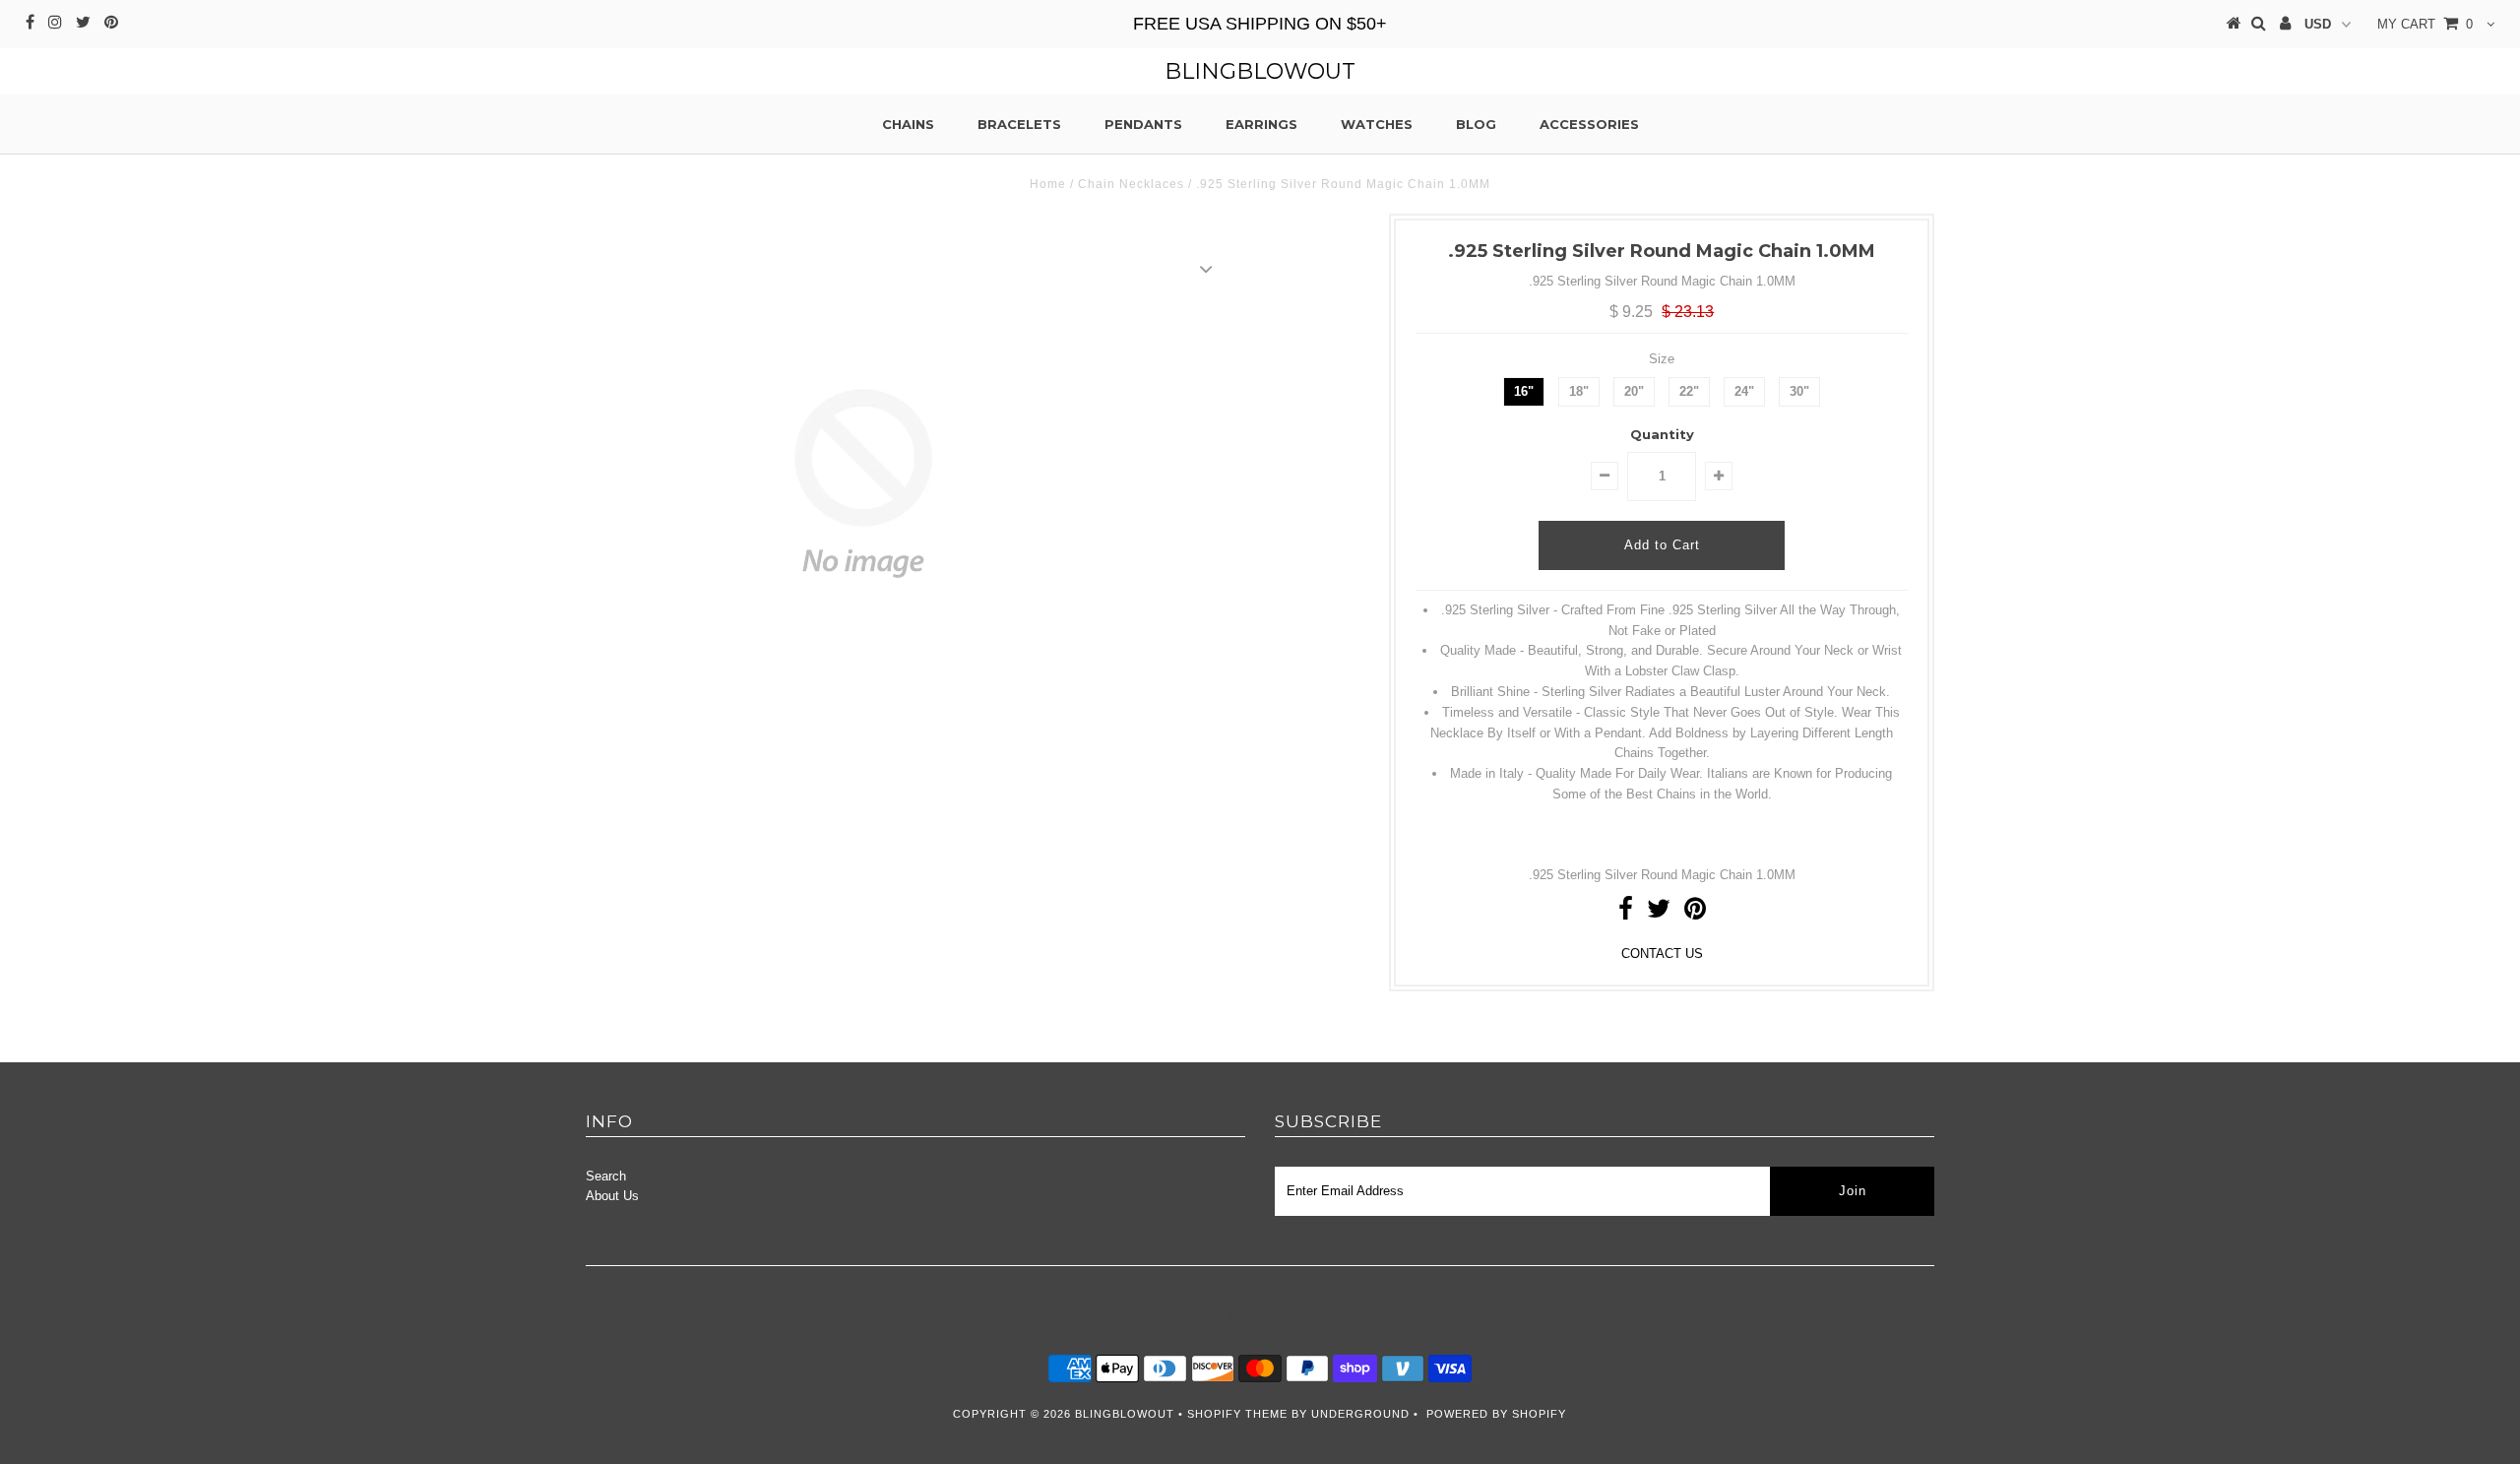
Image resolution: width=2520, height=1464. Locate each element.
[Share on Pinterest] (1695, 913)
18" (1579, 391)
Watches (1377, 124)
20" (1634, 391)
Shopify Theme (1237, 1414)
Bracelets (1019, 124)
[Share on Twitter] (1659, 913)
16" (1524, 391)
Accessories (1589, 124)
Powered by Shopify (1496, 1414)
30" (1799, 391)
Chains (908, 124)
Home (1048, 184)
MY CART (2425, 24)
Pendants (1143, 124)
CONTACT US (1662, 954)
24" (1744, 391)
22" (1689, 391)
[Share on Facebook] (1626, 913)
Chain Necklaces (1131, 184)
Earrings (1261, 124)
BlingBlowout (1260, 71)
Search (606, 1176)
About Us (612, 1196)
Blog (1476, 124)
